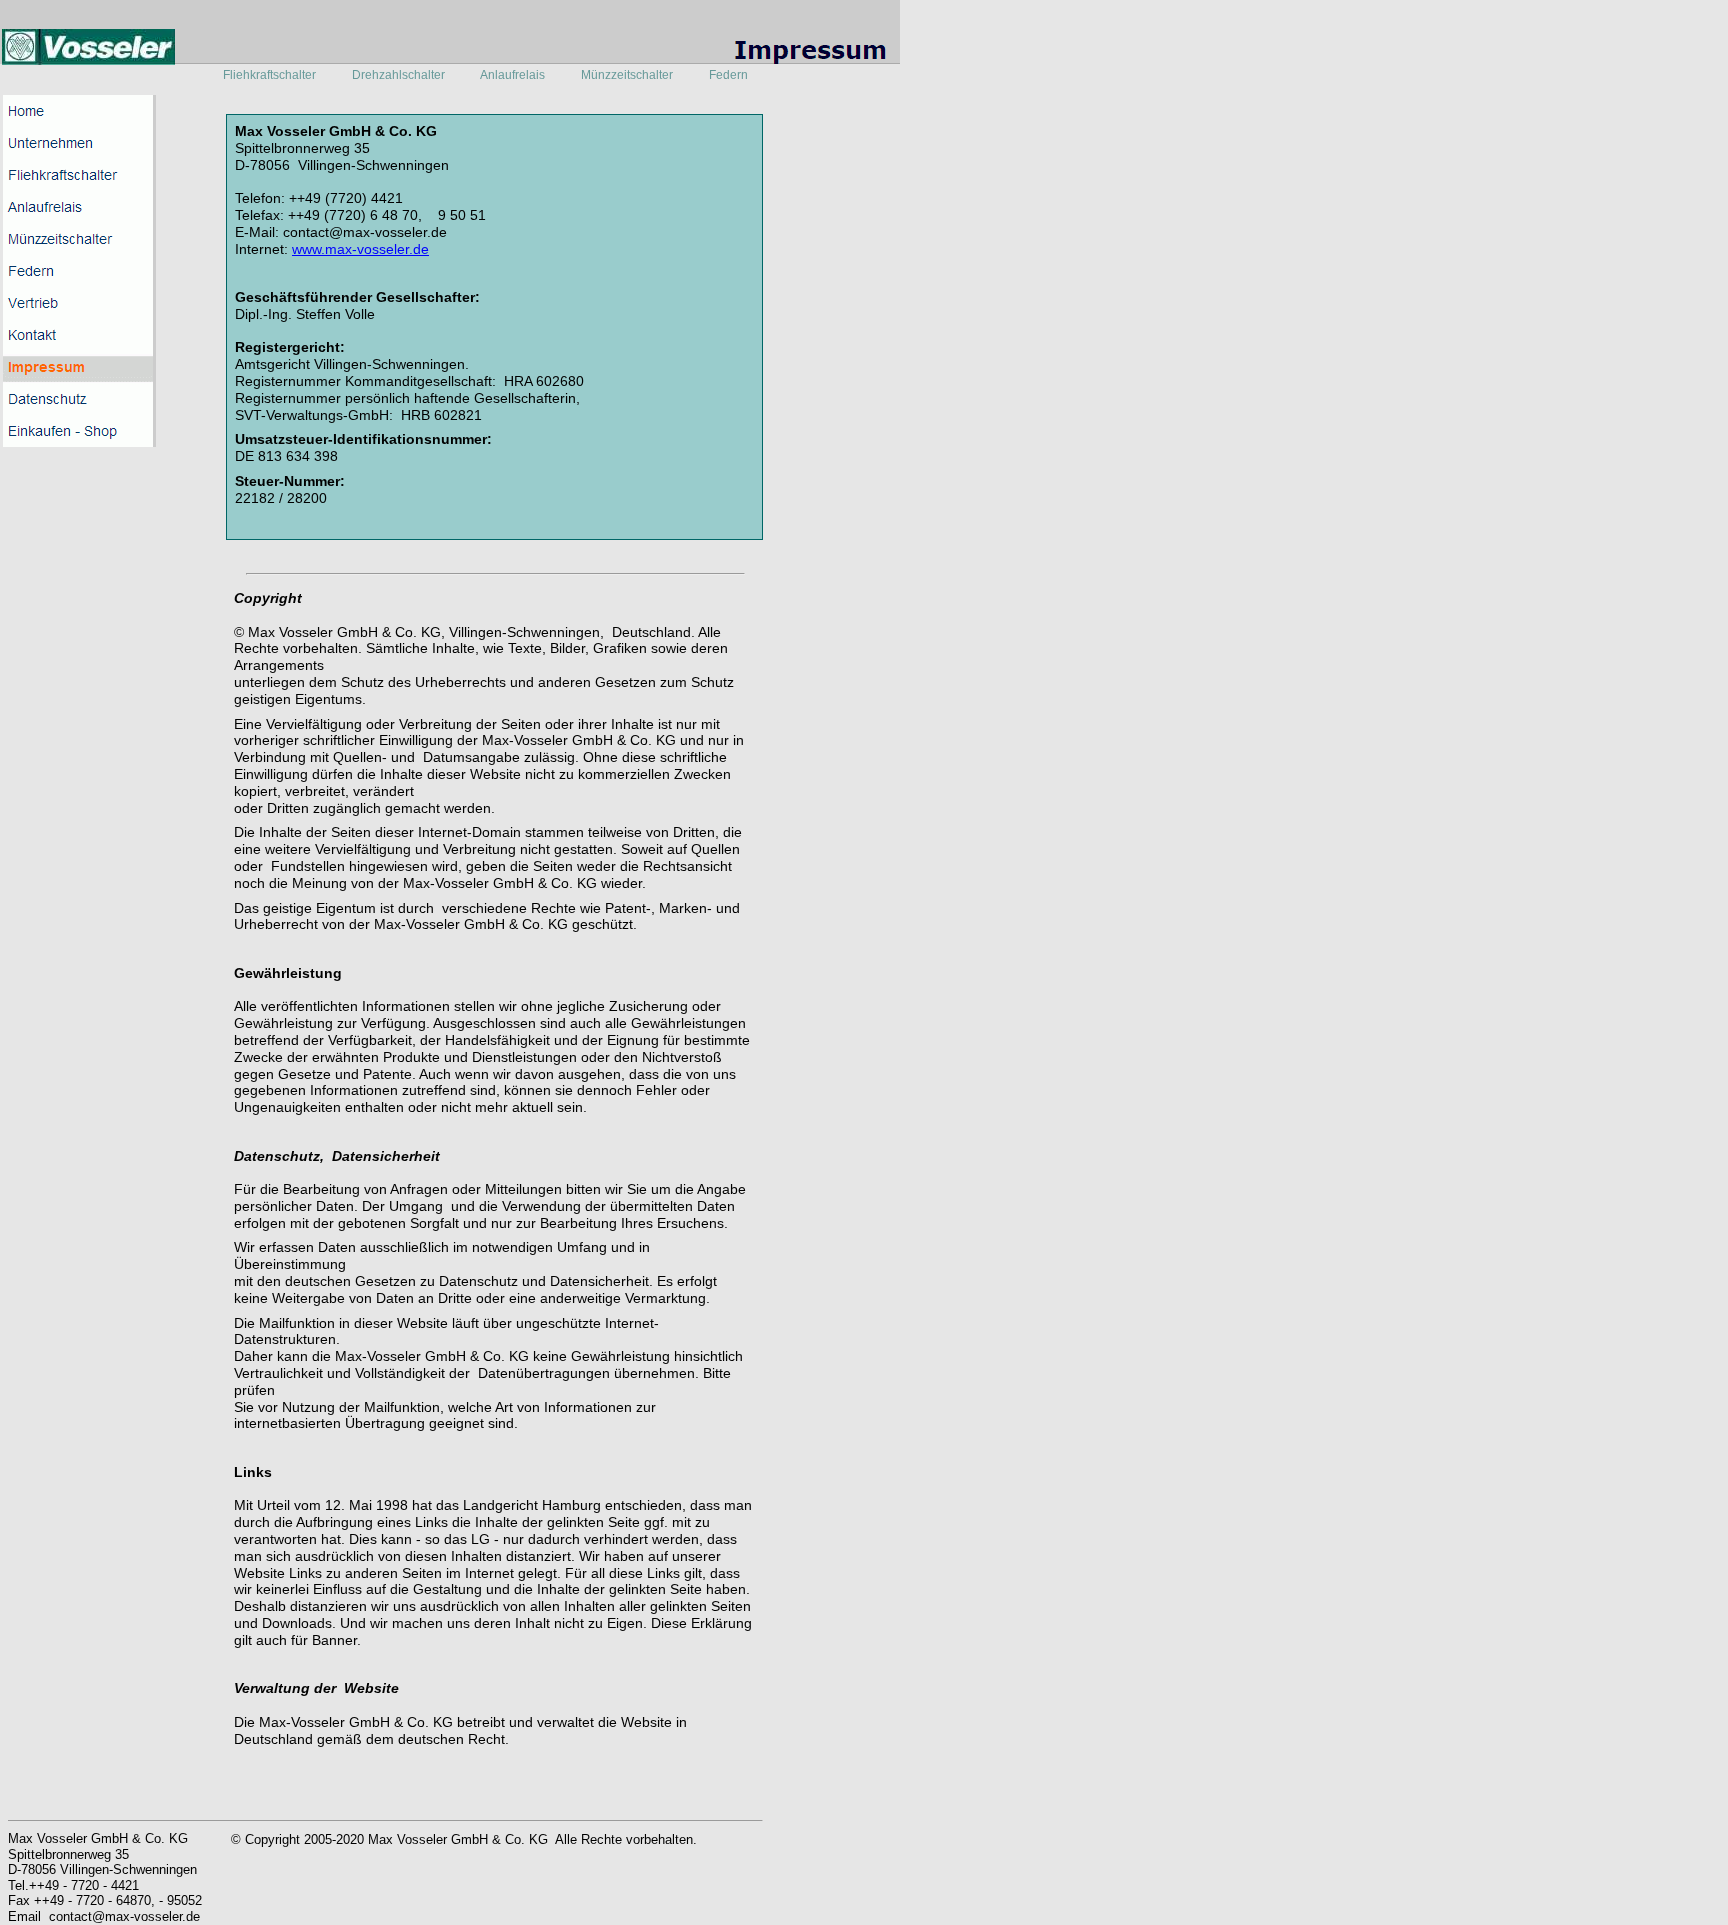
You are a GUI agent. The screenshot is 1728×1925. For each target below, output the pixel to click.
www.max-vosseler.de (360, 249)
